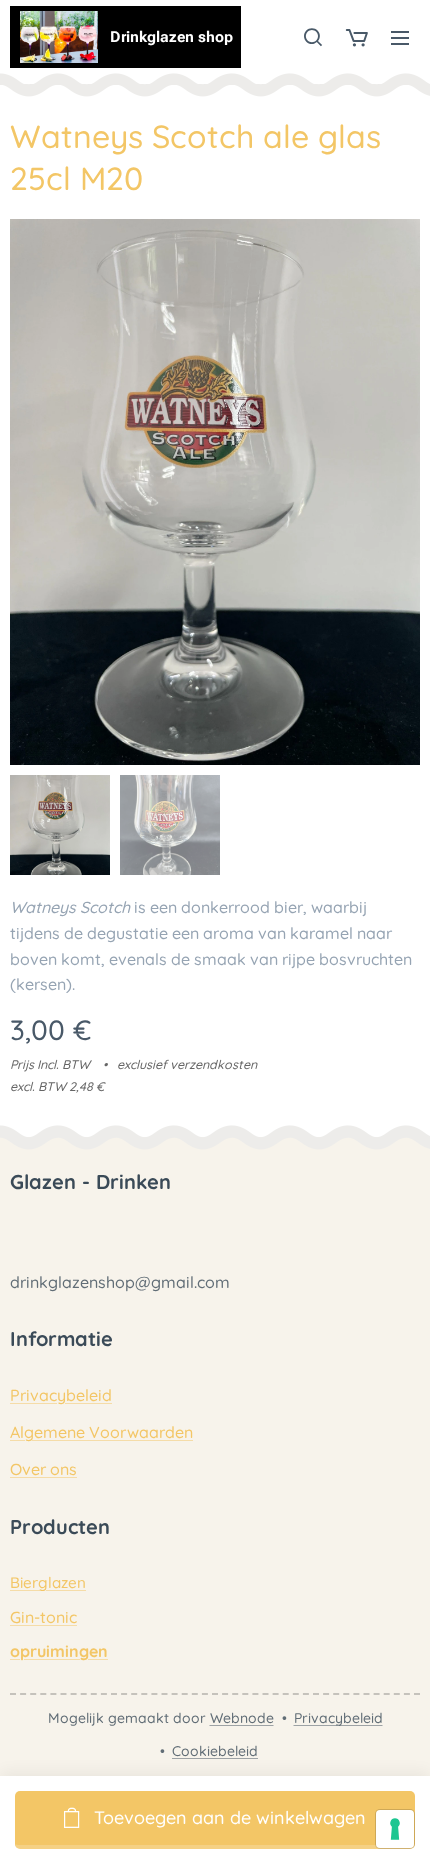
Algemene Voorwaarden (101, 1432)
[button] (313, 37)
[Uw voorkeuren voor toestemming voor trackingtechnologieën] (395, 1829)
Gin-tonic (43, 1617)
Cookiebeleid (215, 1751)
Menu (400, 37)
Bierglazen (48, 1582)
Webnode (242, 1718)
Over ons (43, 1469)
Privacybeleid (61, 1395)
